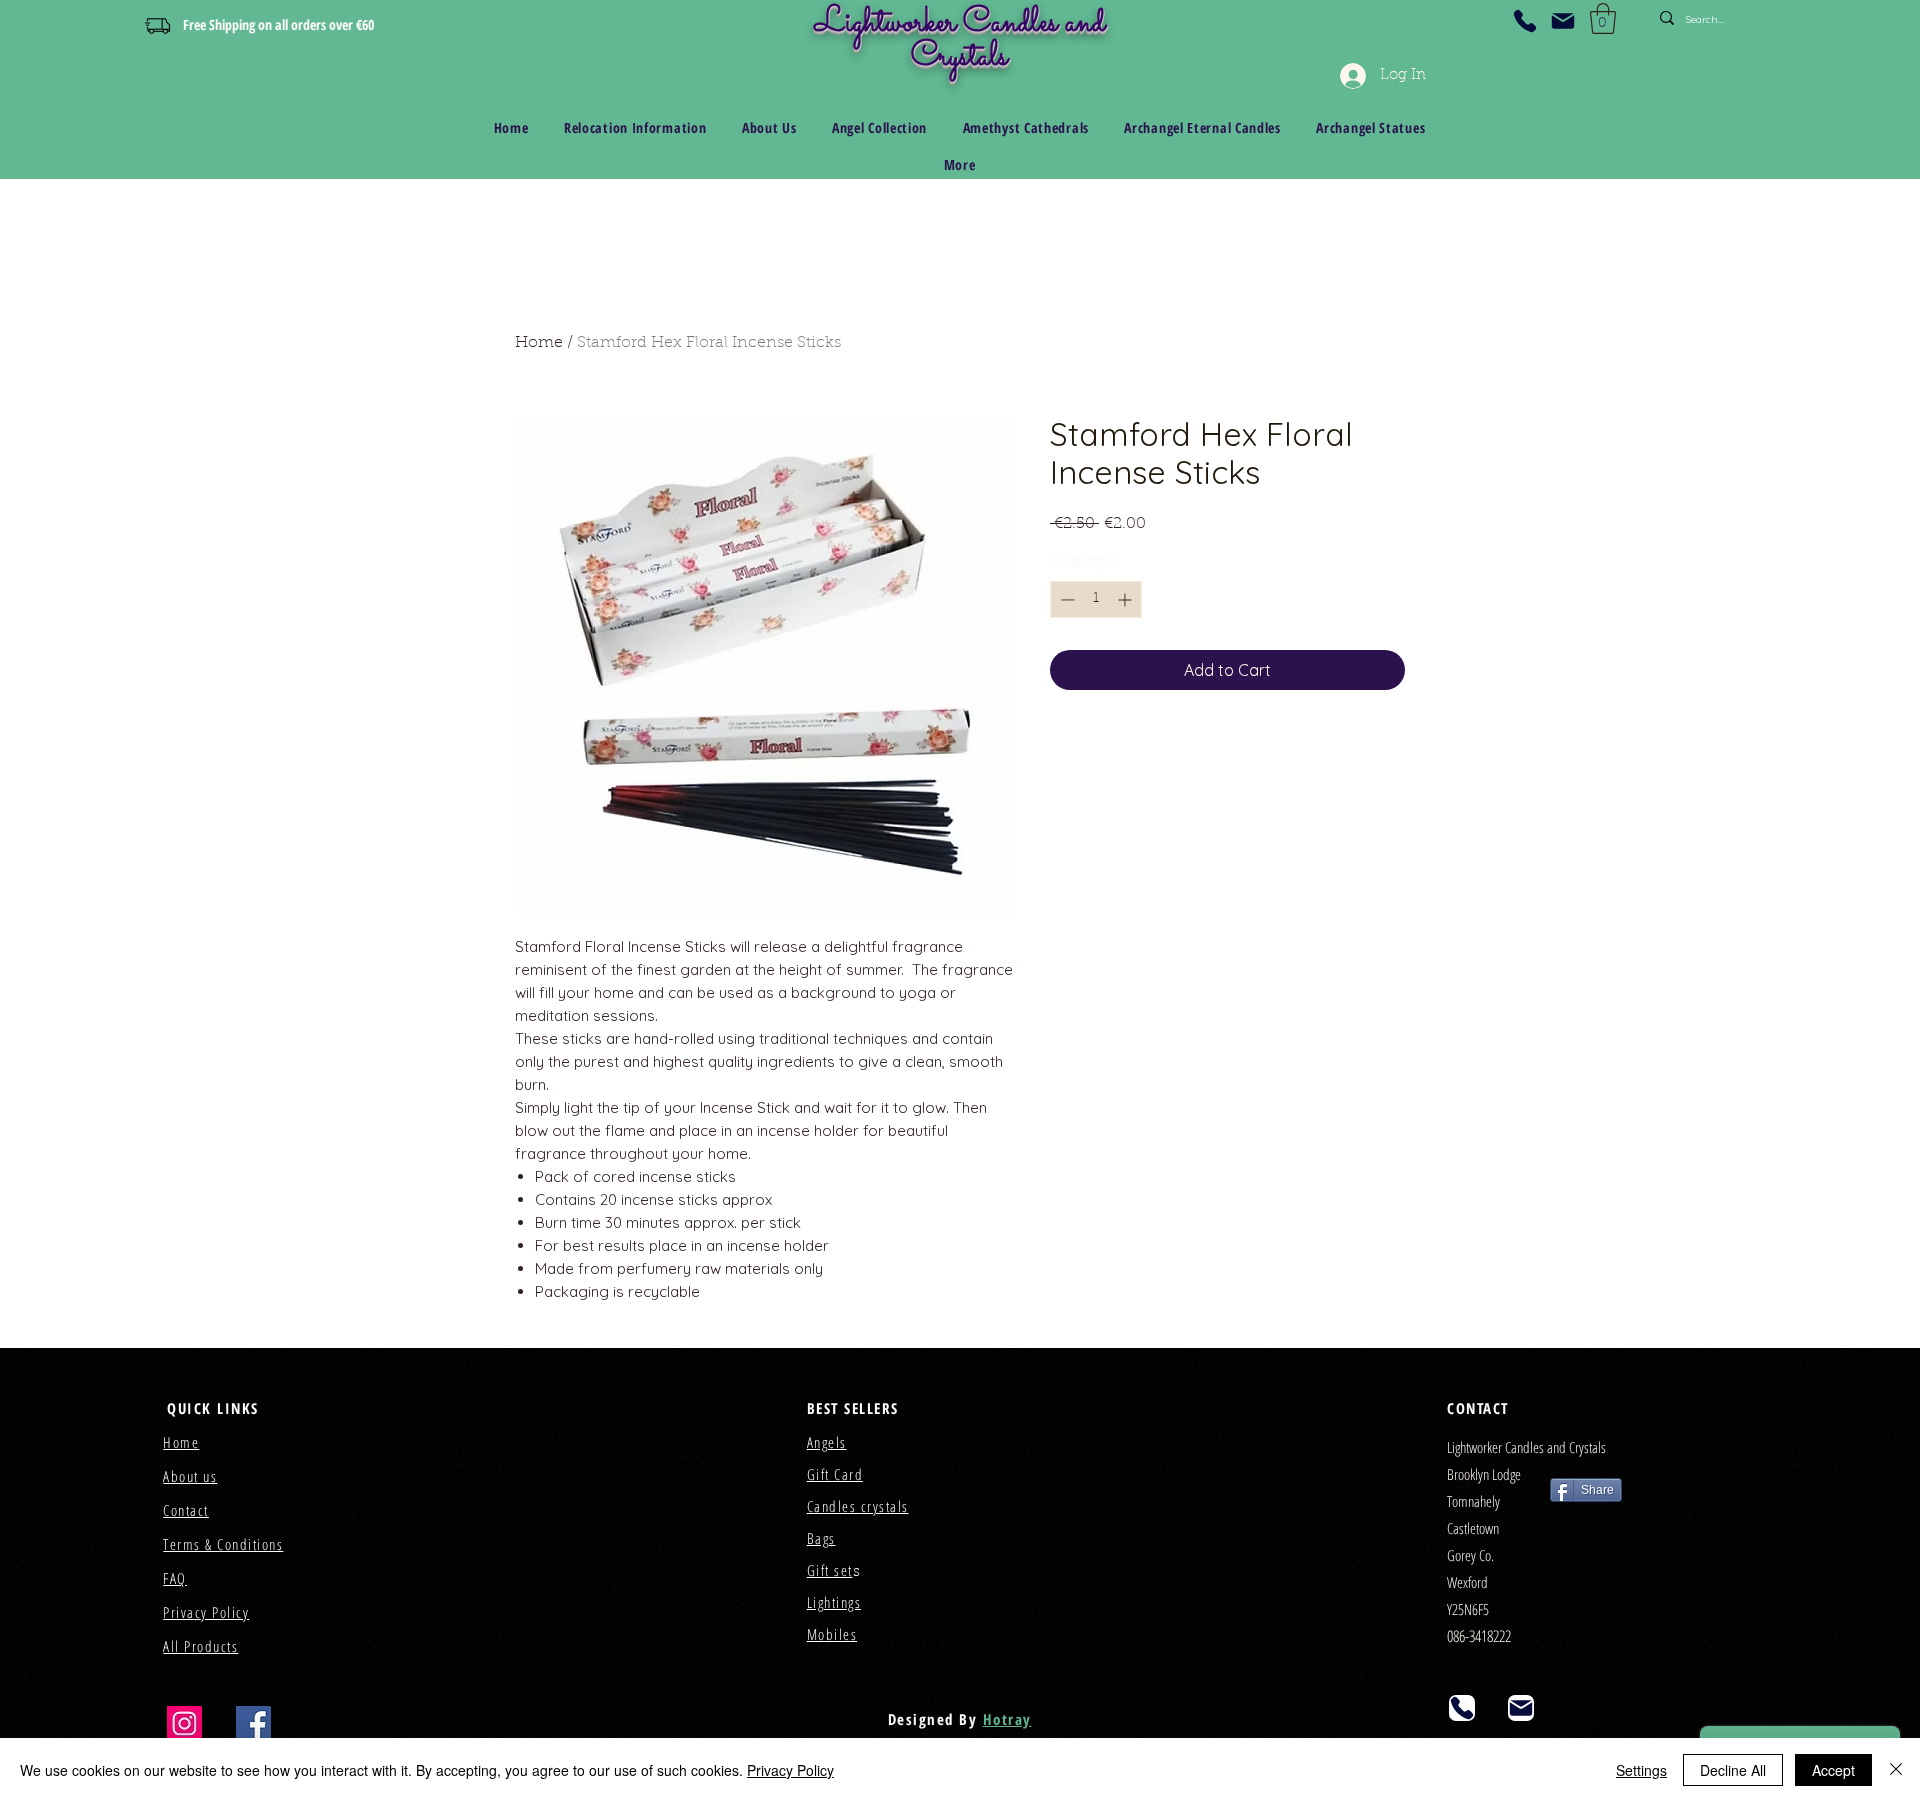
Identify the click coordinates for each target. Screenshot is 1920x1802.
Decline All (1733, 1770)
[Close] (1896, 1770)
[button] (1603, 18)
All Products (200, 1646)
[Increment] (1126, 599)
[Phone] (1525, 21)
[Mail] (1563, 21)
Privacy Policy (790, 1770)
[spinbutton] (1096, 599)
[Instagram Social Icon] (184, 1723)
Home (539, 343)
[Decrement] (1065, 599)
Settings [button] (1641, 1770)
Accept (1833, 1770)
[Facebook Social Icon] (253, 1723)
